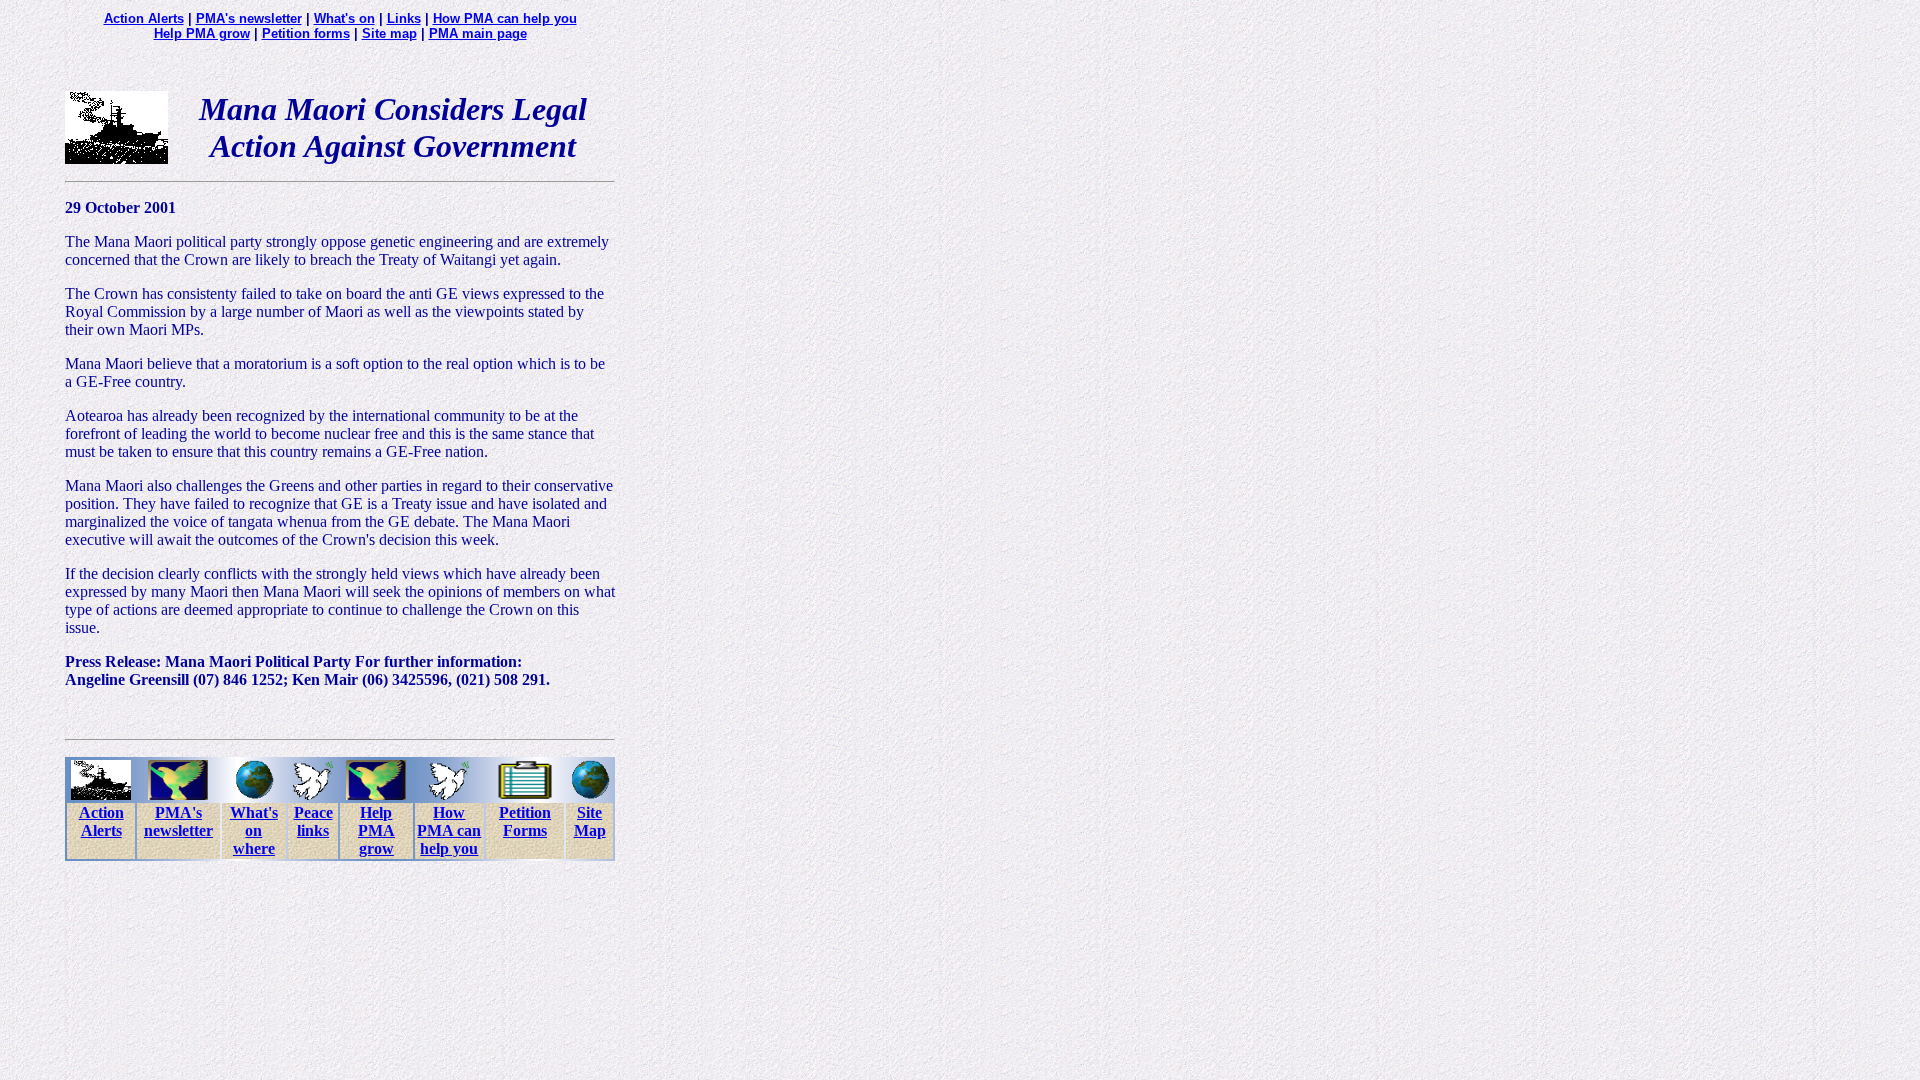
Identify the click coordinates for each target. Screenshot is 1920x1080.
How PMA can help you (505, 18)
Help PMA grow (202, 33)
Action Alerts (144, 18)
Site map (389, 33)
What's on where (254, 830)
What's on (344, 18)
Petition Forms (525, 821)
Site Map (590, 821)
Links (404, 18)
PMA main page (478, 33)
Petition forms (306, 33)
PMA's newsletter (249, 18)
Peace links (313, 821)
